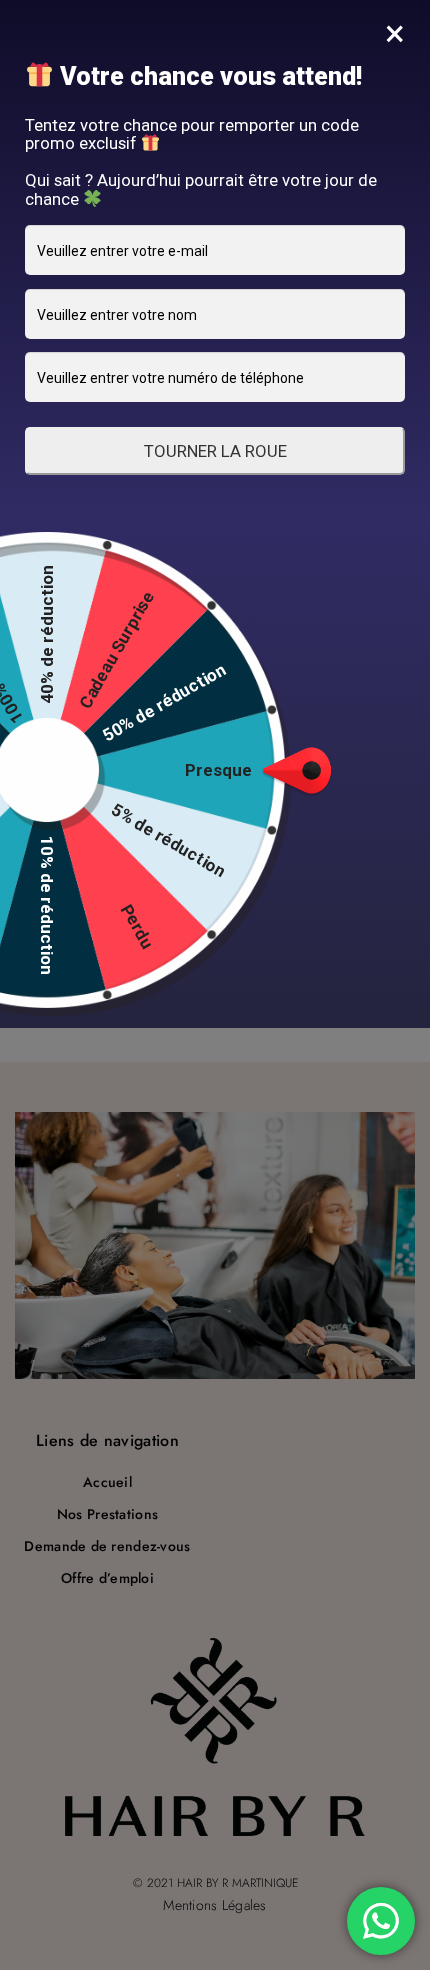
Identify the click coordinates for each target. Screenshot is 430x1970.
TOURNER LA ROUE (215, 451)
